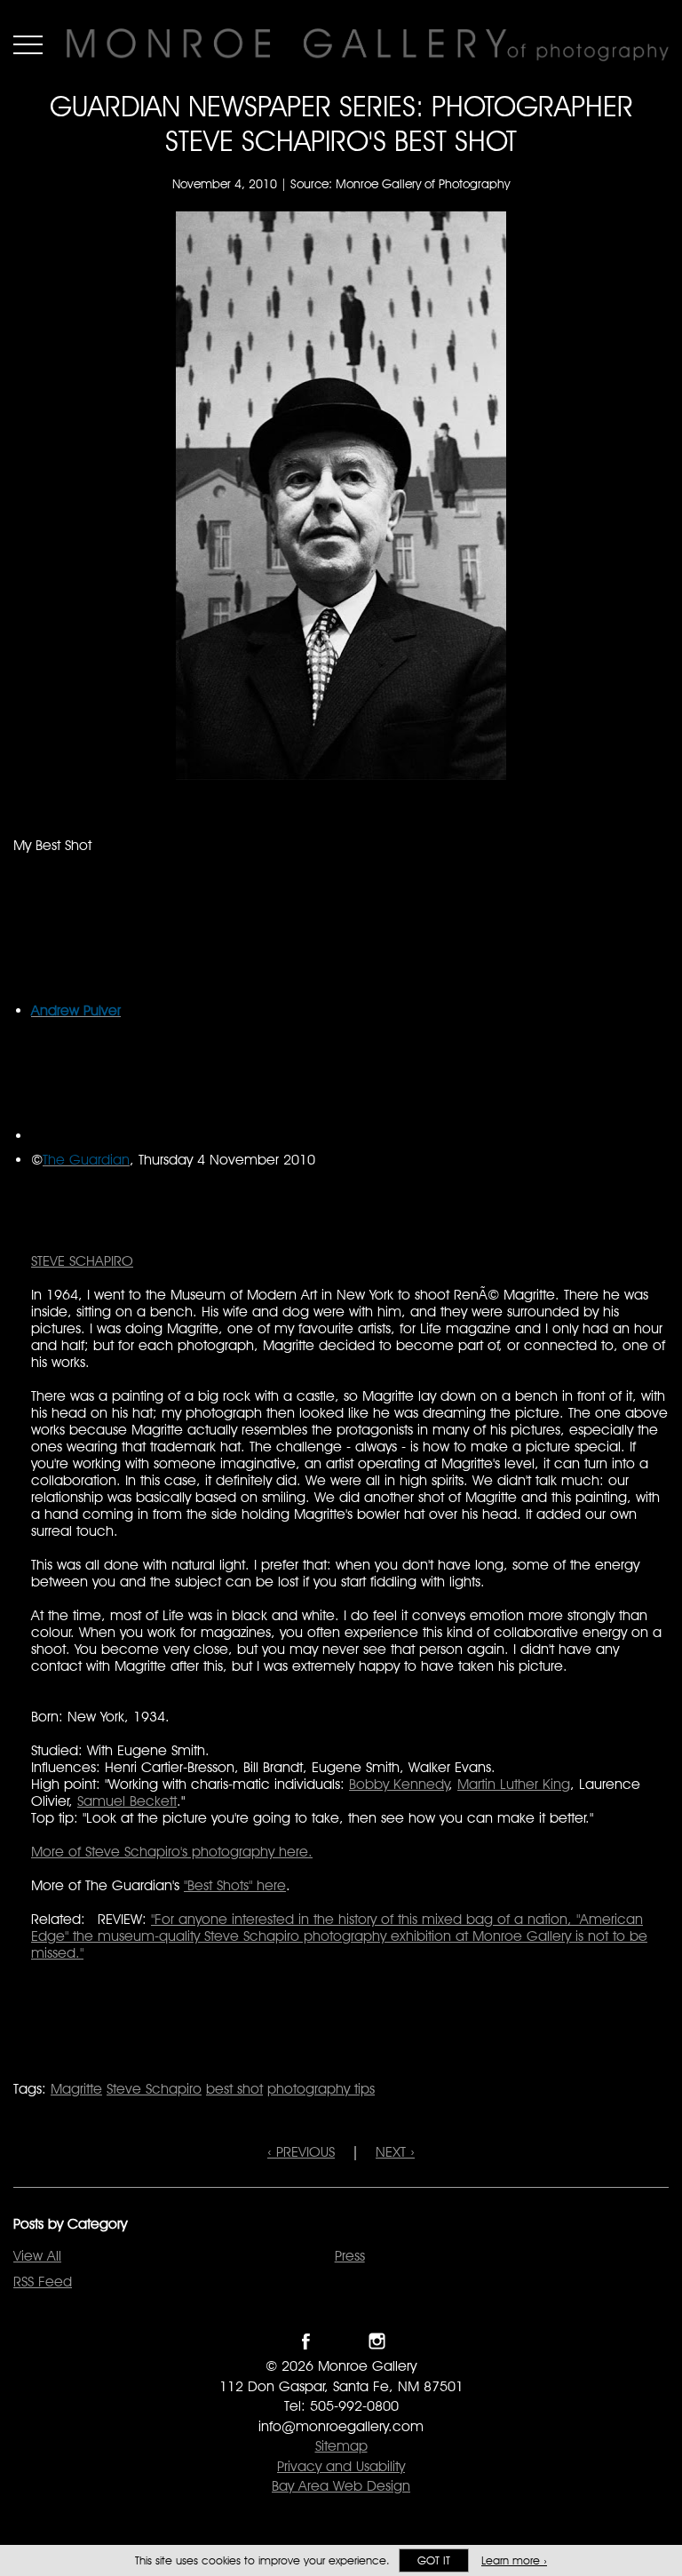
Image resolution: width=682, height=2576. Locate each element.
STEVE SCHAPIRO (82, 1261)
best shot (234, 2089)
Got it (434, 2560)
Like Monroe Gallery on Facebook (306, 2341)
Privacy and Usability (341, 2466)
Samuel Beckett (127, 1801)
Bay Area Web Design (341, 2486)
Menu (28, 44)
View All (37, 2256)
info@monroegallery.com (341, 2426)
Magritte (76, 2089)
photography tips (321, 2089)
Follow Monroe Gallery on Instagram (377, 2341)
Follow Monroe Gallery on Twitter (341, 2341)
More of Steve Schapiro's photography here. (172, 1852)
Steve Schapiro (154, 2089)
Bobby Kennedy (399, 1784)
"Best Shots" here (235, 1885)
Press (350, 2256)
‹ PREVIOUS (301, 2152)
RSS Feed (43, 2282)
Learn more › (514, 2560)
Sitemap (341, 2446)
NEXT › (395, 2152)
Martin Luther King (514, 1784)
